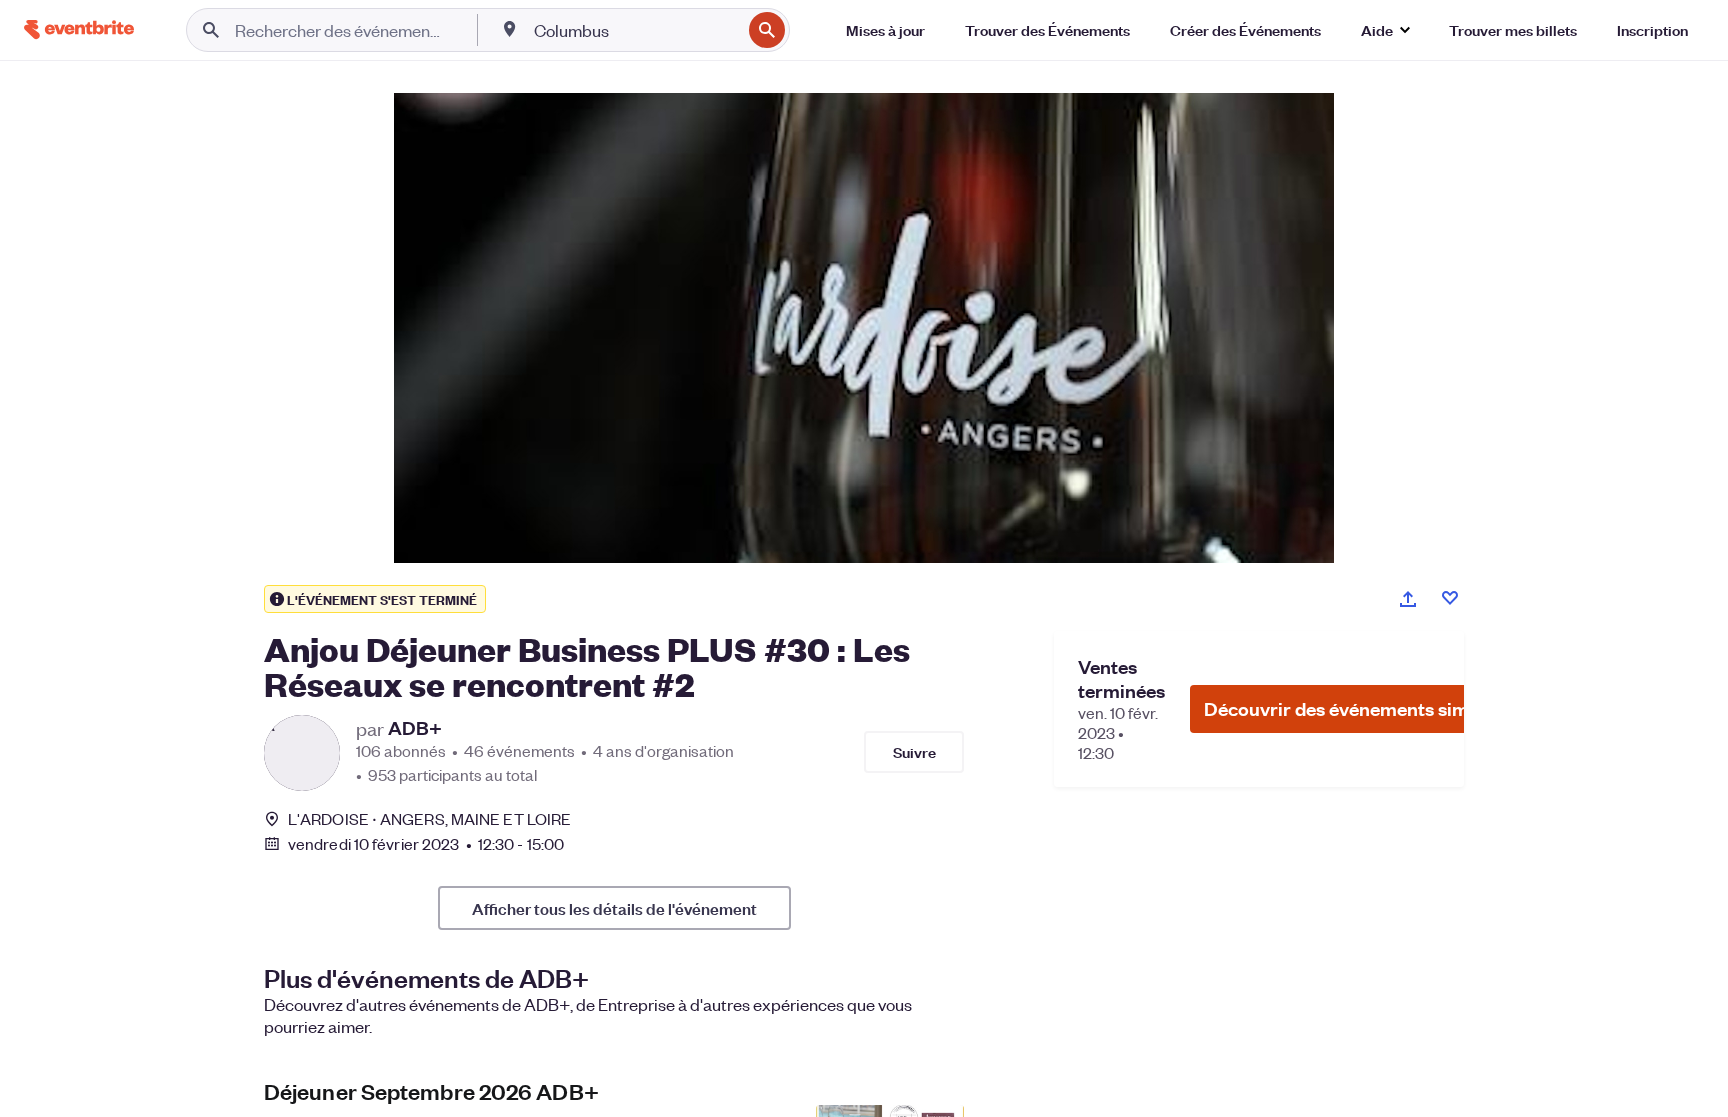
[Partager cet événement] (1408, 599)
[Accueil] (79, 29)
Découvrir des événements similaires (1363, 708)
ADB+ (415, 728)
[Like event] (1450, 598)
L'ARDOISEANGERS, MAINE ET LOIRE (429, 818)
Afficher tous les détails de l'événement (614, 908)
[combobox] (635, 30)
